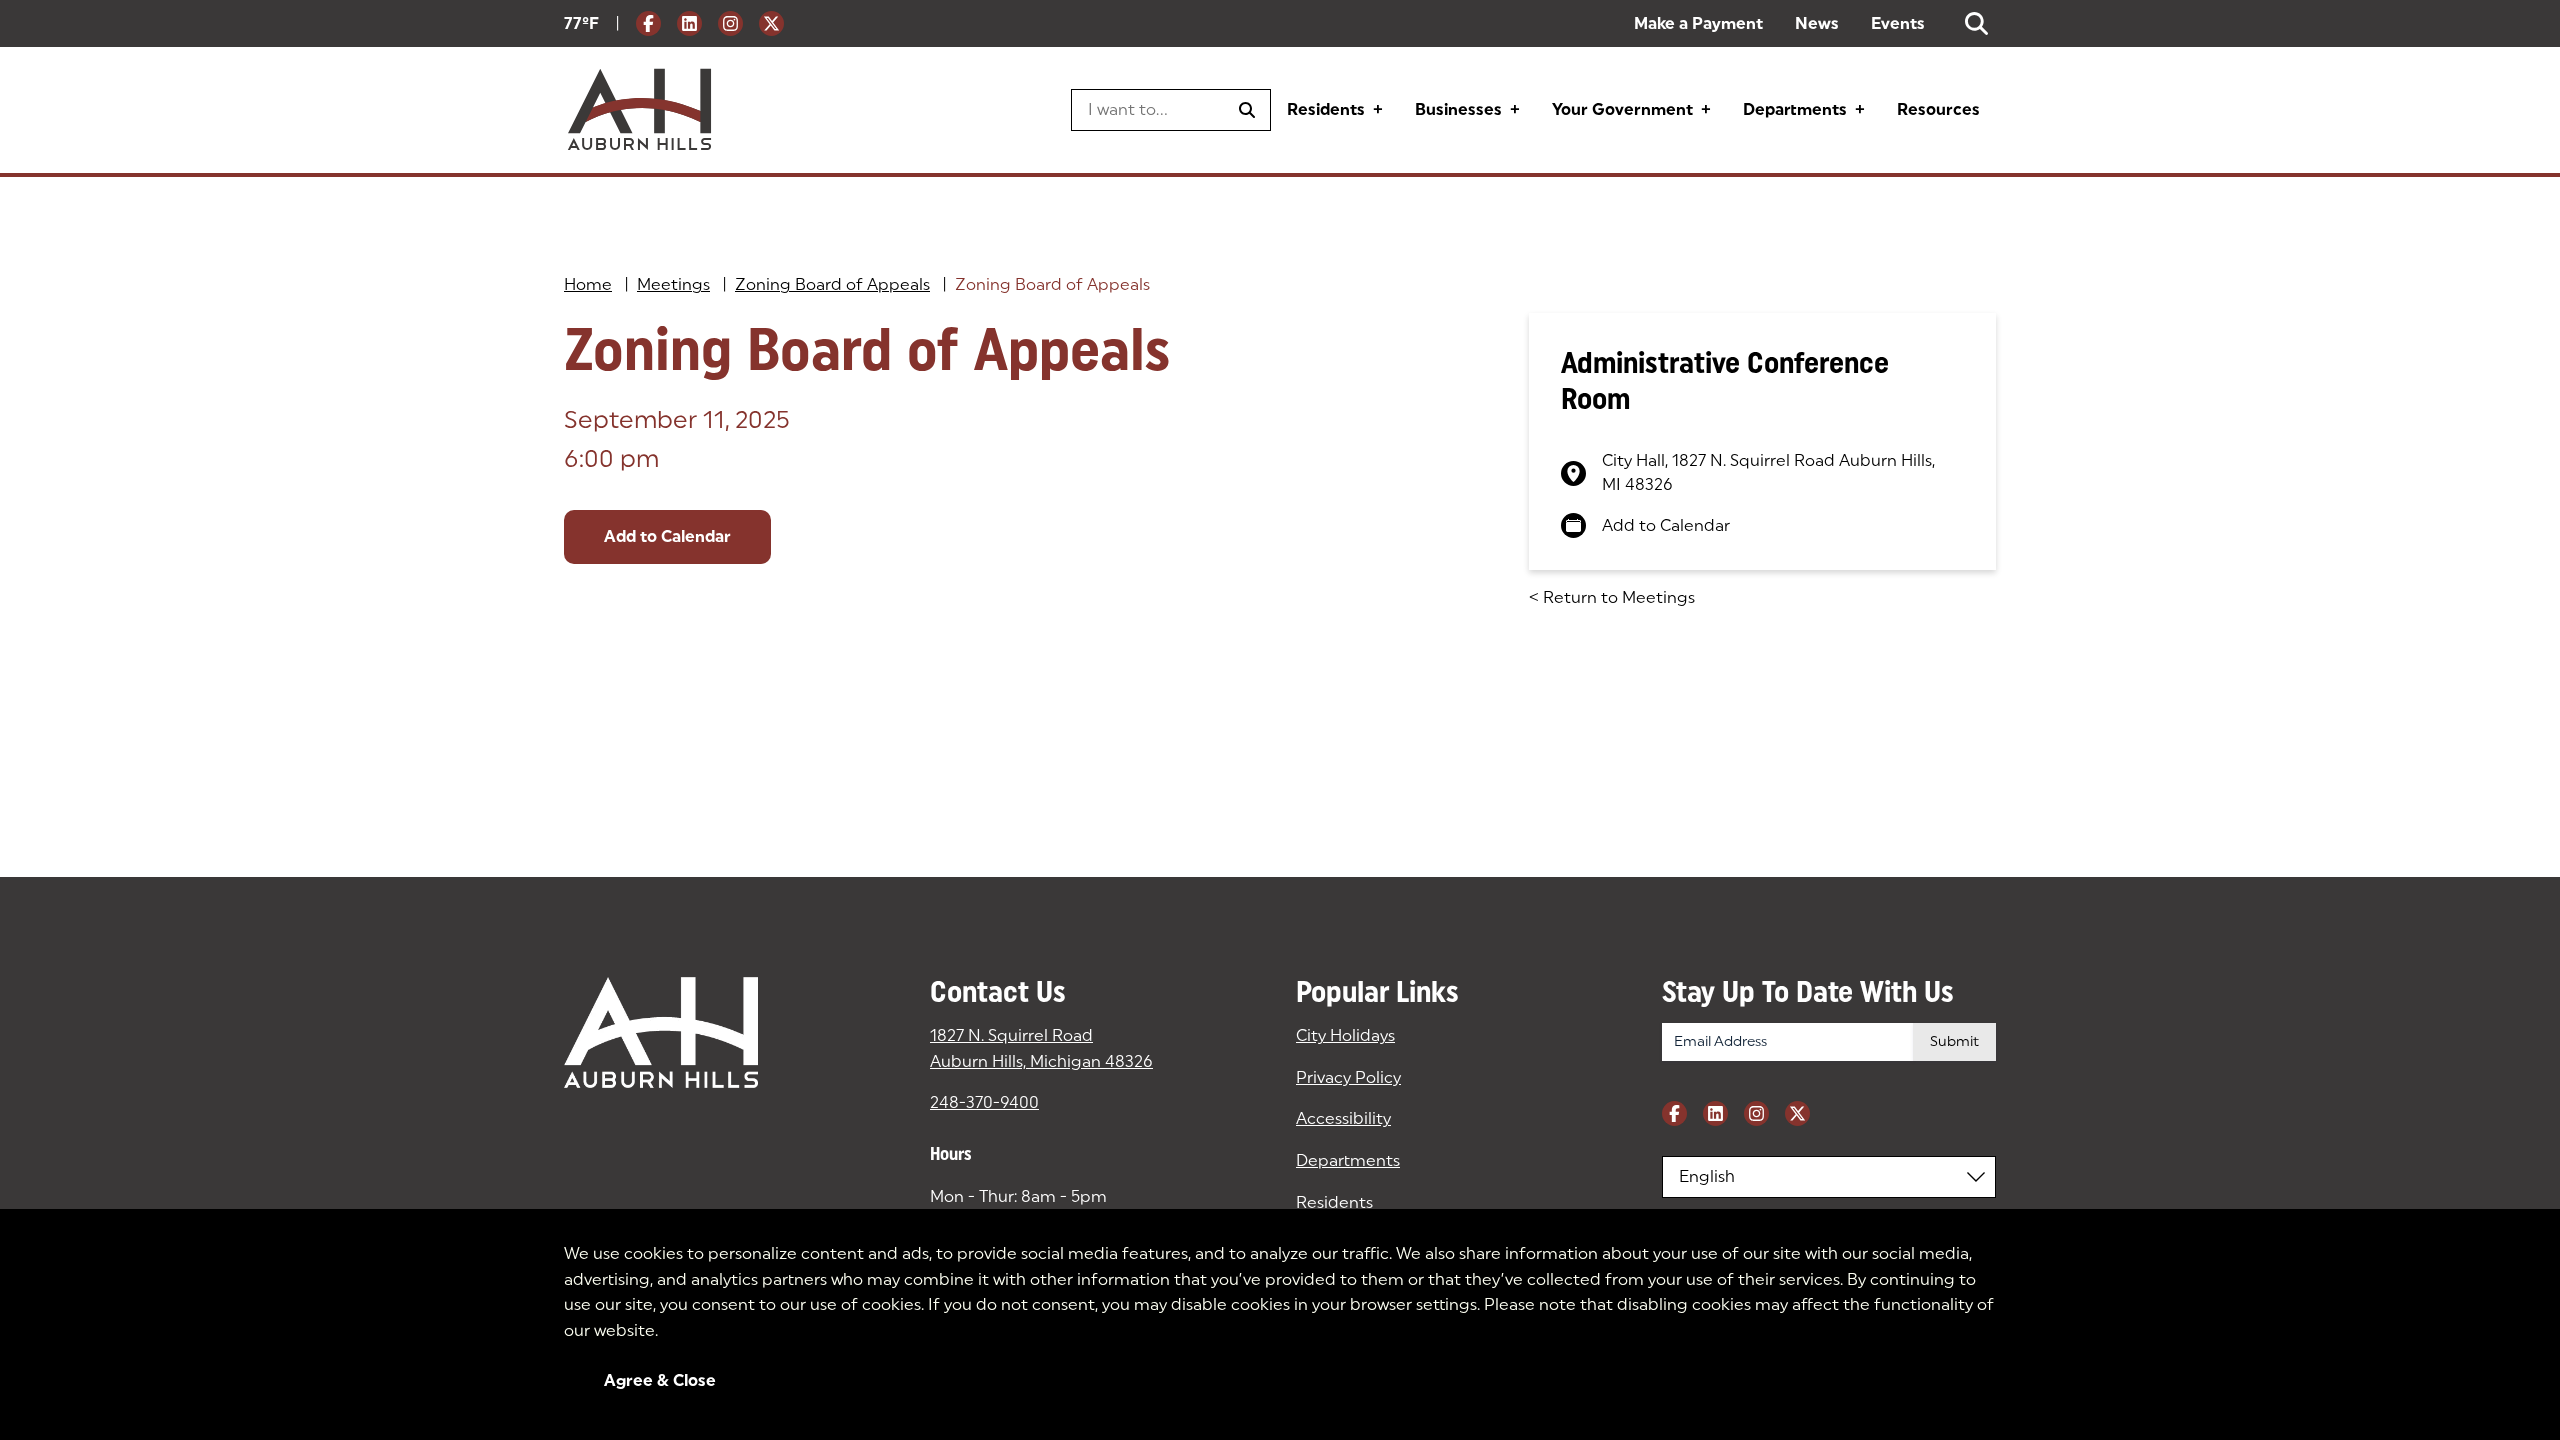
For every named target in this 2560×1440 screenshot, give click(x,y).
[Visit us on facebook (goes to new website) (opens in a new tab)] (648, 23)
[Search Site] (1976, 23)
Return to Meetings (1612, 597)
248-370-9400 (984, 1102)
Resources (1938, 109)
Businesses (1458, 109)
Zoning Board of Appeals (832, 284)
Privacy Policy (1348, 1077)
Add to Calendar (667, 536)
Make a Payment (1698, 23)
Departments (1795, 109)
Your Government (1622, 109)
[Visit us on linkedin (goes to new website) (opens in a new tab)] (689, 23)
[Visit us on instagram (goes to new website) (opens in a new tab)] (730, 23)
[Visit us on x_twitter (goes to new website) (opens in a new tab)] (771, 23)
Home (588, 284)
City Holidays (1345, 1035)
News (1817, 23)
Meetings (673, 284)
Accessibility (1343, 1118)
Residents (1326, 109)
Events (1898, 23)
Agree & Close (660, 1380)
